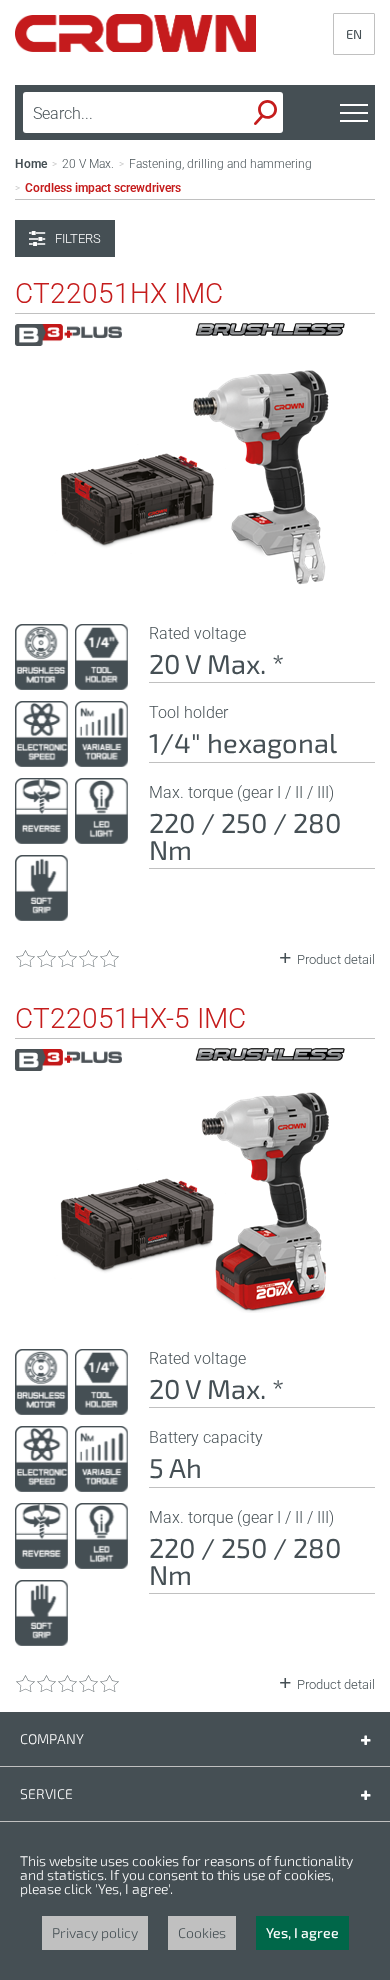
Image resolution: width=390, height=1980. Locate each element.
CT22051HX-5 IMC (130, 1019)
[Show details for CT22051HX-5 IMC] (195, 1308)
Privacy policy (95, 1932)
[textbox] (120, 113)
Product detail (336, 959)
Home (31, 164)
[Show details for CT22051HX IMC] (195, 583)
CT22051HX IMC (119, 294)
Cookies (202, 1932)
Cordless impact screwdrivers (103, 188)
